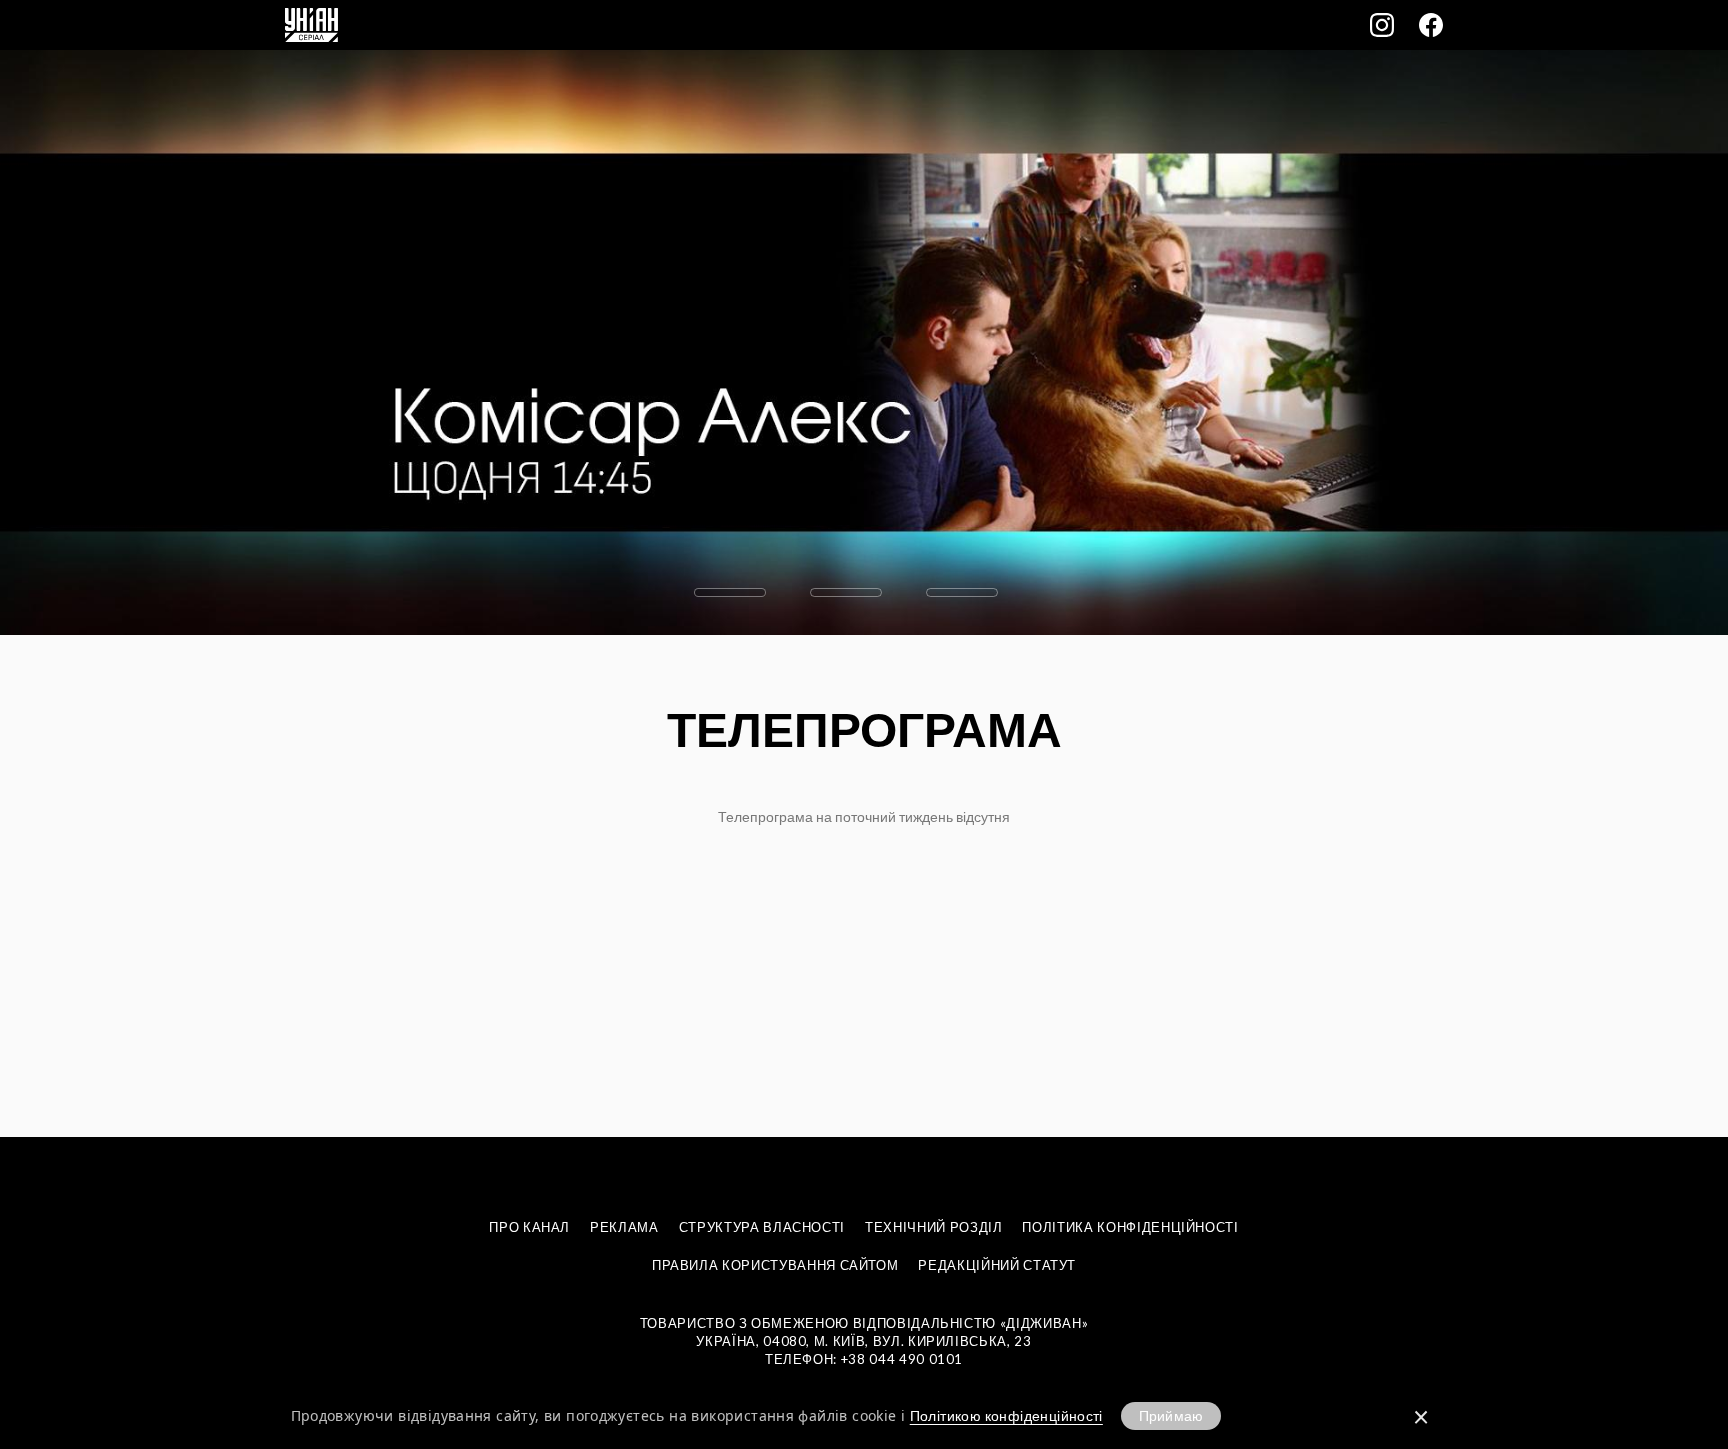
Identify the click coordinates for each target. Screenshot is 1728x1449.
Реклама (624, 1227)
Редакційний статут (997, 1265)
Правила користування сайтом (775, 1265)
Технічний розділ (933, 1227)
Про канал (529, 1227)
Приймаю (1171, 1415)
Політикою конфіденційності (1006, 1415)
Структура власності (762, 1227)
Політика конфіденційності (1130, 1227)
